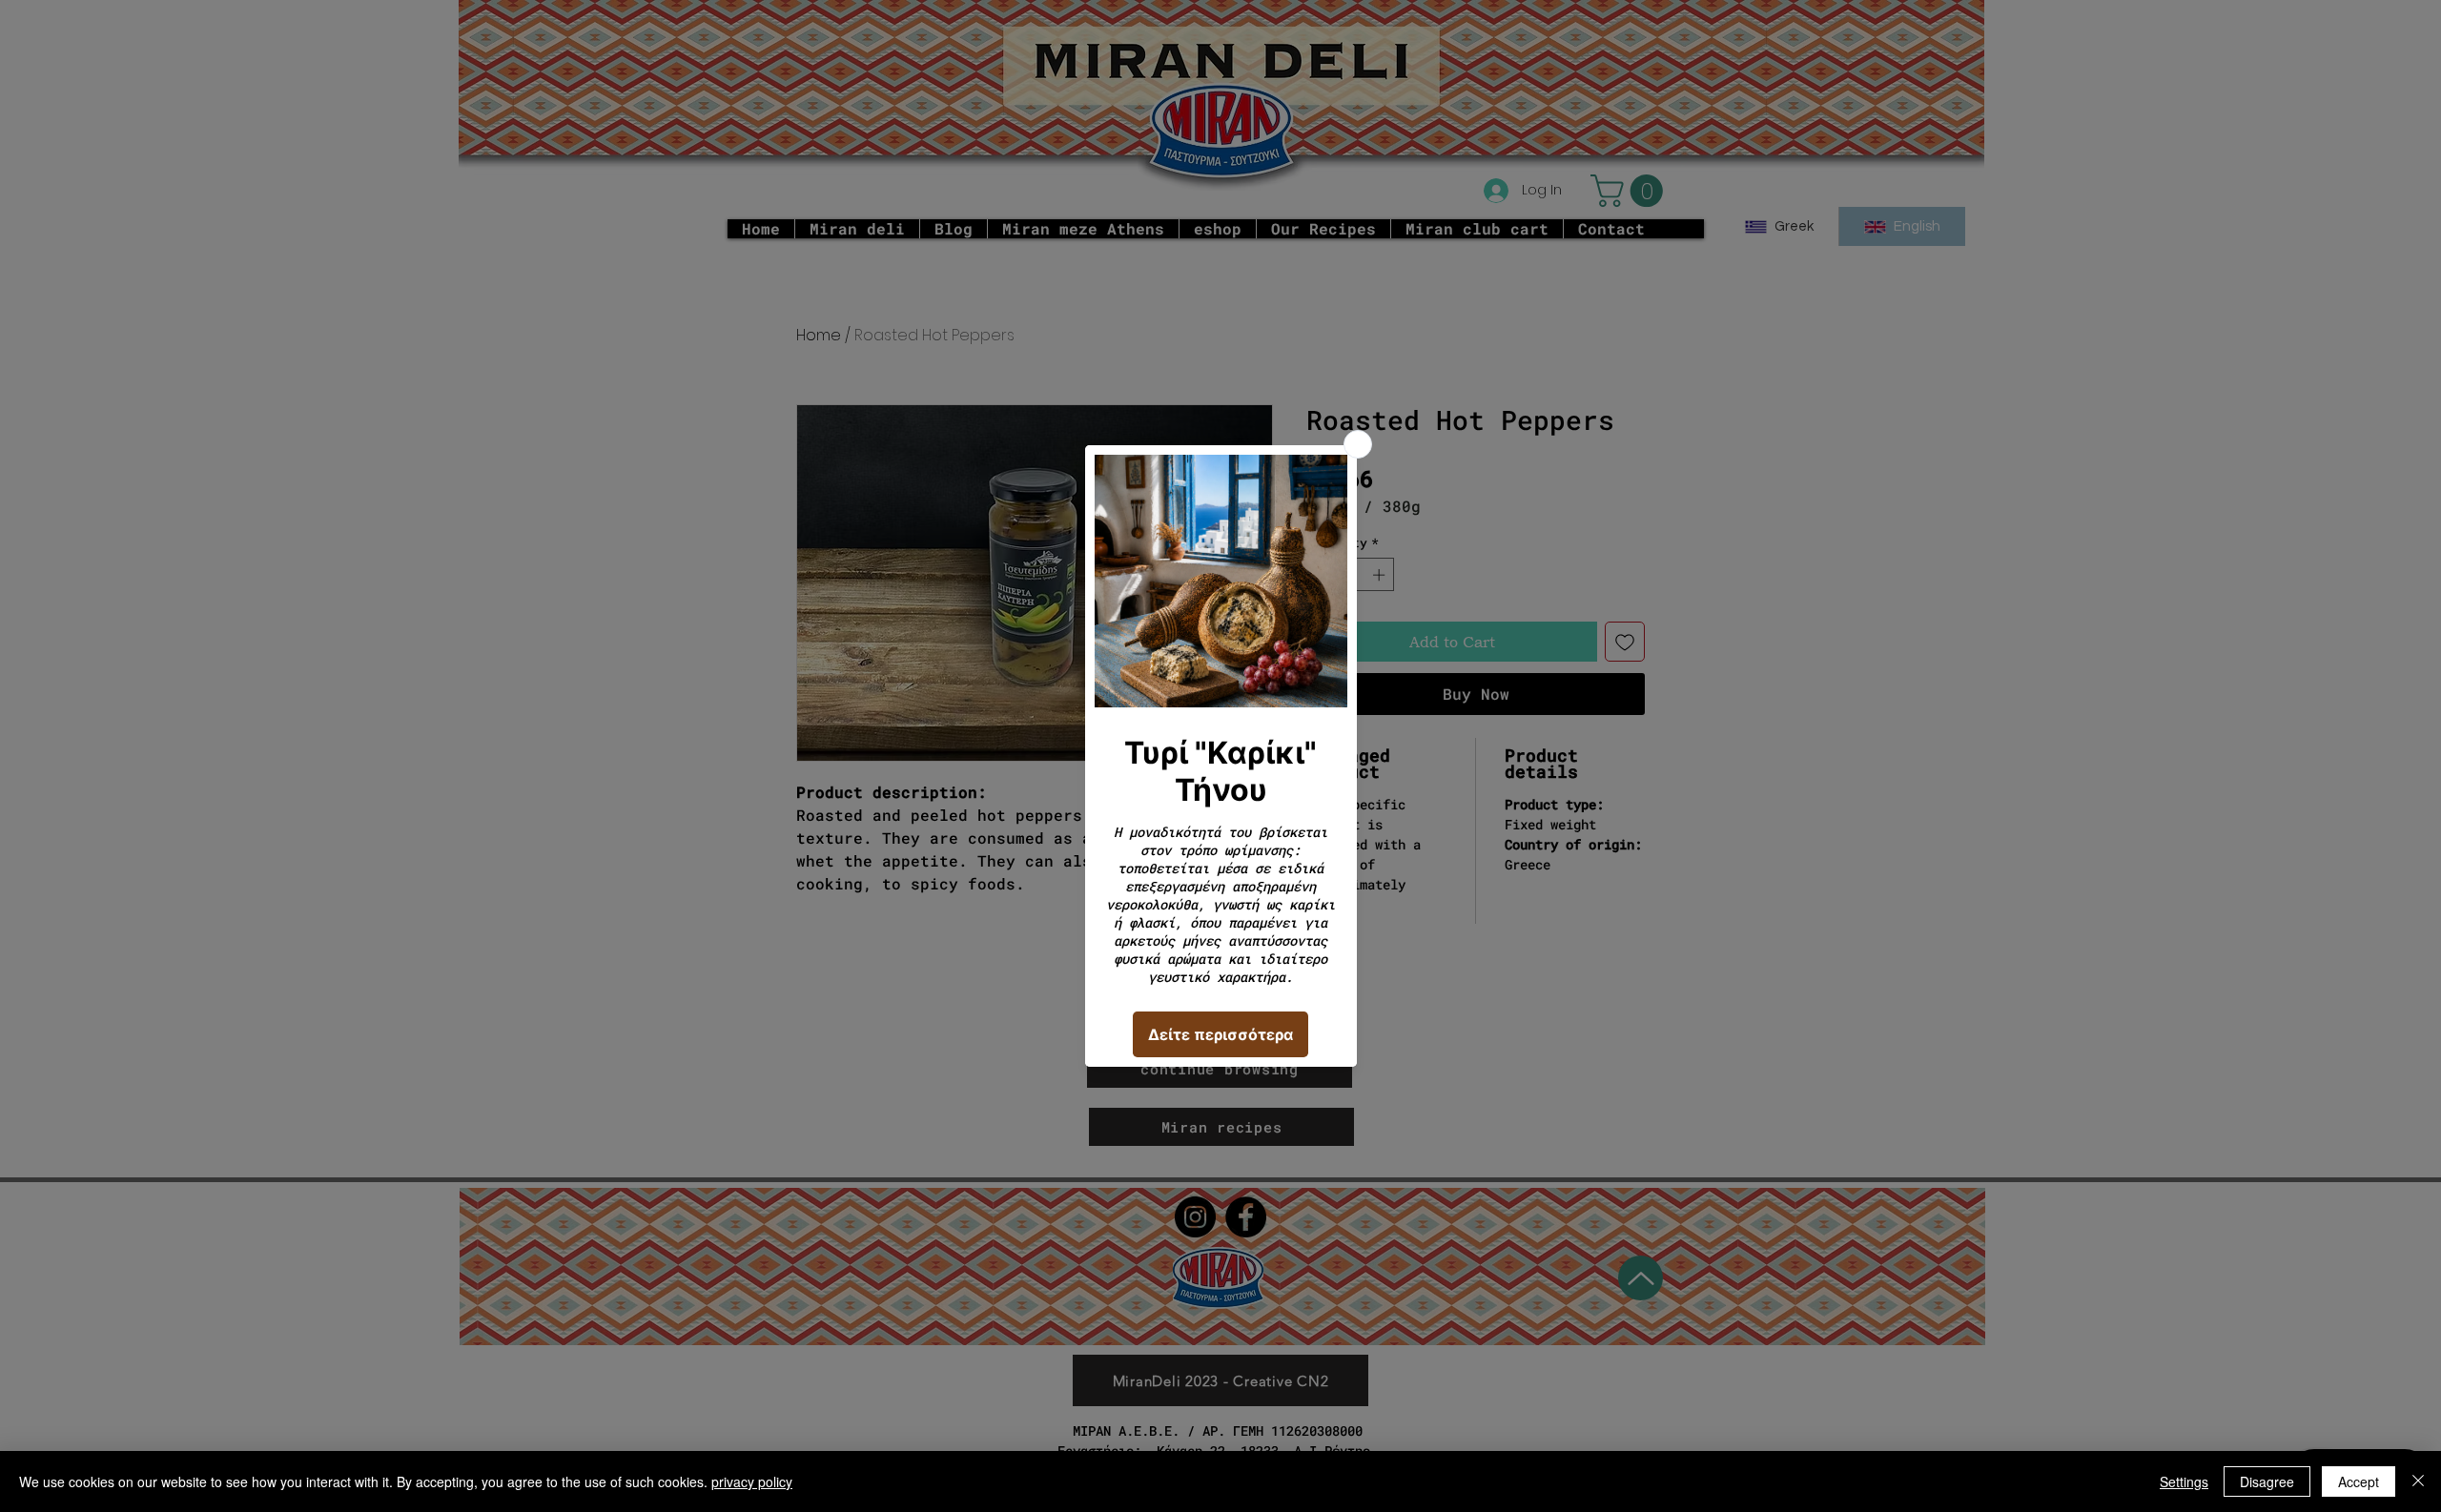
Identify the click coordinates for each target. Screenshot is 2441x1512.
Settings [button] (2184, 1481)
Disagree (2267, 1481)
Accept (2359, 1481)
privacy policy (752, 1481)
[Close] (2418, 1481)
